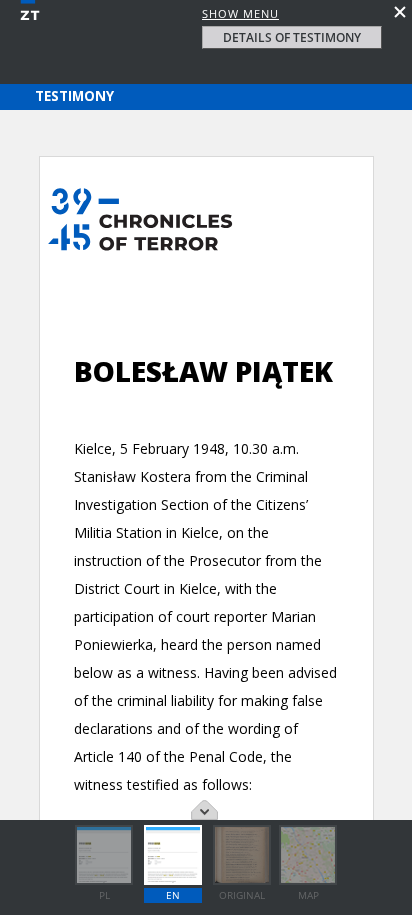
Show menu (240, 13)
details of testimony (292, 37)
